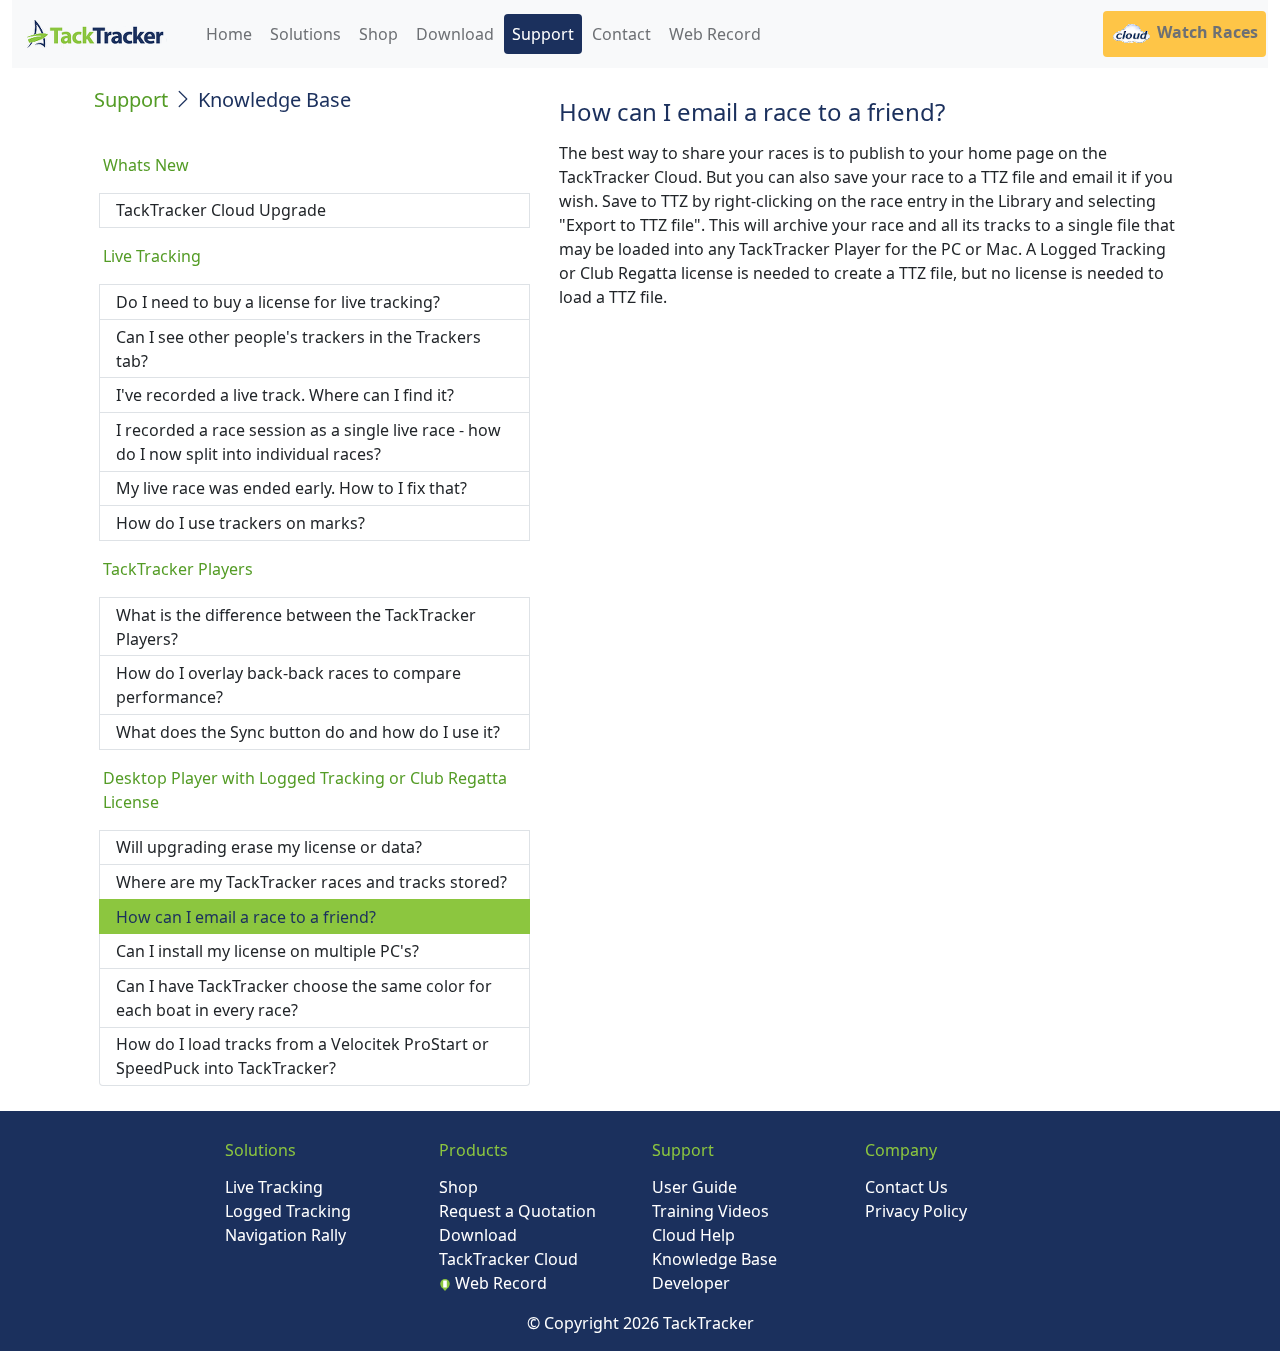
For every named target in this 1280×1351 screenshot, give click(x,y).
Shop (378, 34)
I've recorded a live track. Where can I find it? (285, 395)
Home (229, 34)
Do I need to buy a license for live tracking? (278, 302)
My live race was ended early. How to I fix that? (291, 488)
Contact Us (906, 1187)
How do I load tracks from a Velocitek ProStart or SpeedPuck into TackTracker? (302, 1056)
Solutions (305, 34)
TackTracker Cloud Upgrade (221, 210)
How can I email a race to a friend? (246, 917)
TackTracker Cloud (508, 1259)
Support (543, 34)
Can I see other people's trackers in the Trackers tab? (298, 349)
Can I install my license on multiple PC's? (267, 951)
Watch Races (1205, 32)
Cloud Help (693, 1235)
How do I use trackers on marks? (240, 523)
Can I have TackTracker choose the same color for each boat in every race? (304, 998)
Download (455, 34)
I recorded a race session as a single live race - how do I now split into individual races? (308, 442)
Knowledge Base (714, 1259)
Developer (691, 1283)
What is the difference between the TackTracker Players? (296, 627)
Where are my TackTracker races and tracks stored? (311, 882)
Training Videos (710, 1211)
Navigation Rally (285, 1235)
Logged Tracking (288, 1211)
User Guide (694, 1187)
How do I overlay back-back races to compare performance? (288, 685)
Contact (621, 34)
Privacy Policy (916, 1211)
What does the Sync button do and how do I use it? (308, 732)
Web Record (715, 34)
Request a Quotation (517, 1211)
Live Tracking (274, 1187)
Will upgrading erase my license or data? (269, 847)
